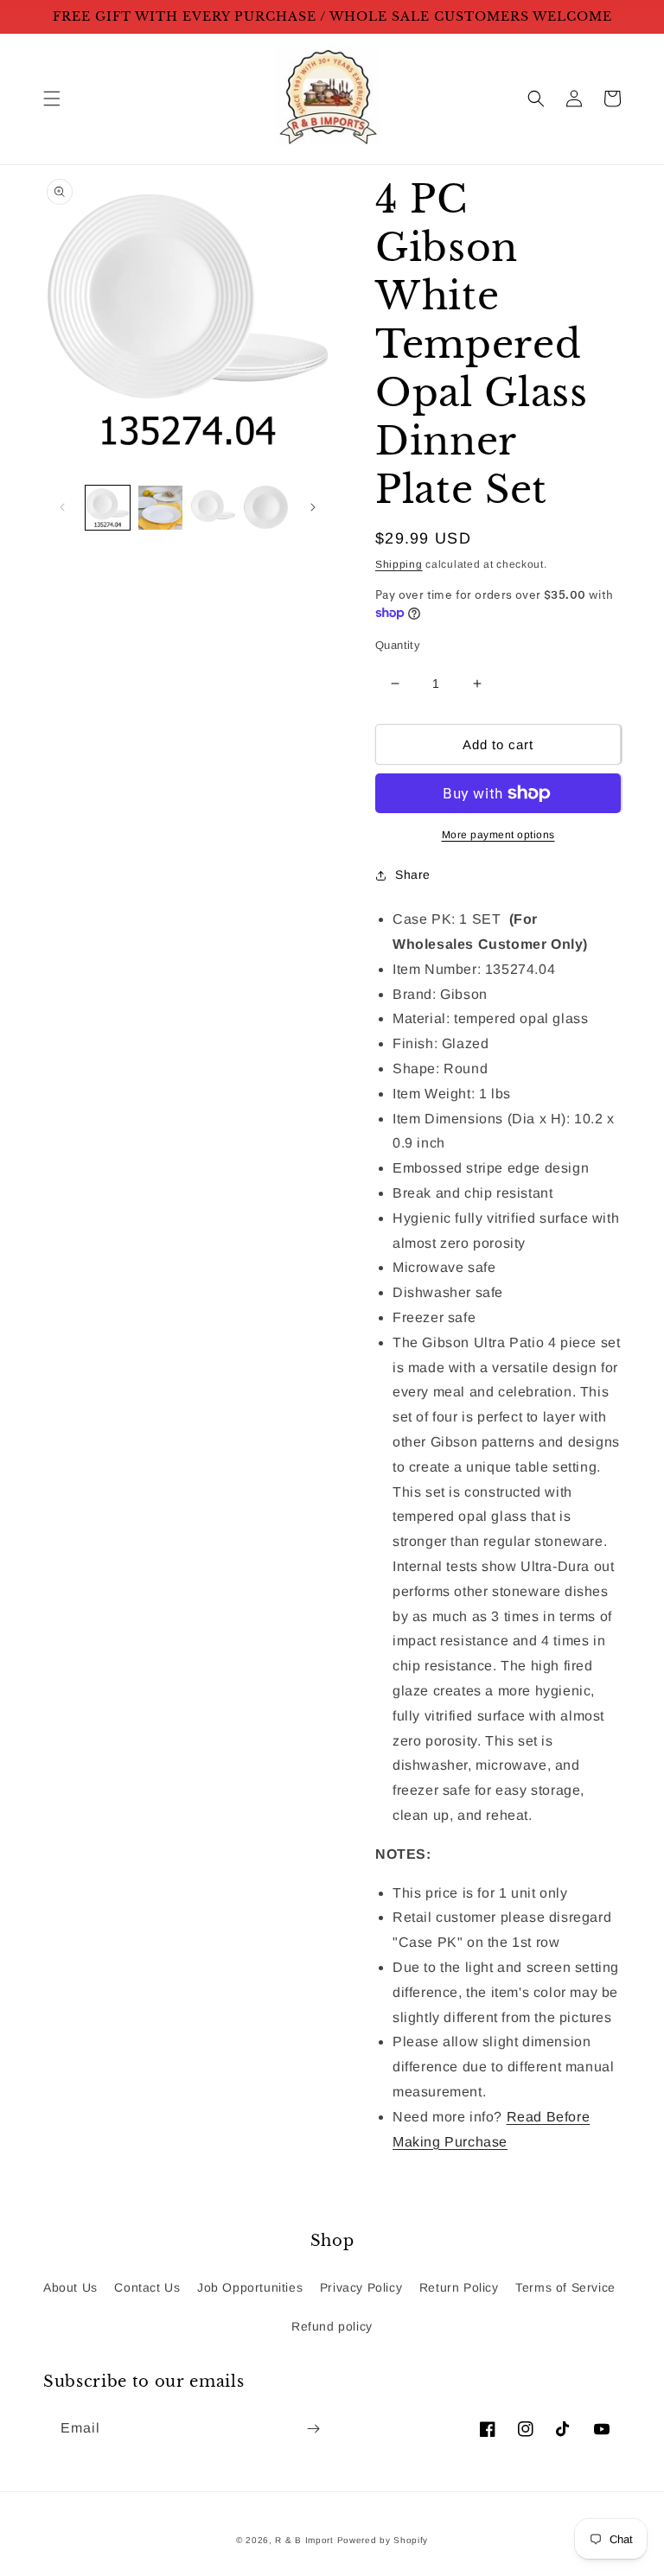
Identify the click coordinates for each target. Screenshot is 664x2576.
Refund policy (332, 2326)
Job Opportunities (250, 2287)
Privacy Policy (361, 2287)
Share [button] (413, 875)
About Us (70, 2287)
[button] (52, 99)
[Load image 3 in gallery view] (213, 508)
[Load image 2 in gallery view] (160, 508)
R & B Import (306, 2540)
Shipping (399, 564)
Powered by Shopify (383, 2540)
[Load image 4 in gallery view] (266, 508)
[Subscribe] (313, 2429)
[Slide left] (62, 507)
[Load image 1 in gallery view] (108, 508)
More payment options (498, 835)
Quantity (398, 645)
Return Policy (459, 2287)
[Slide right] (313, 507)
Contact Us (147, 2287)
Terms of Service (565, 2287)
